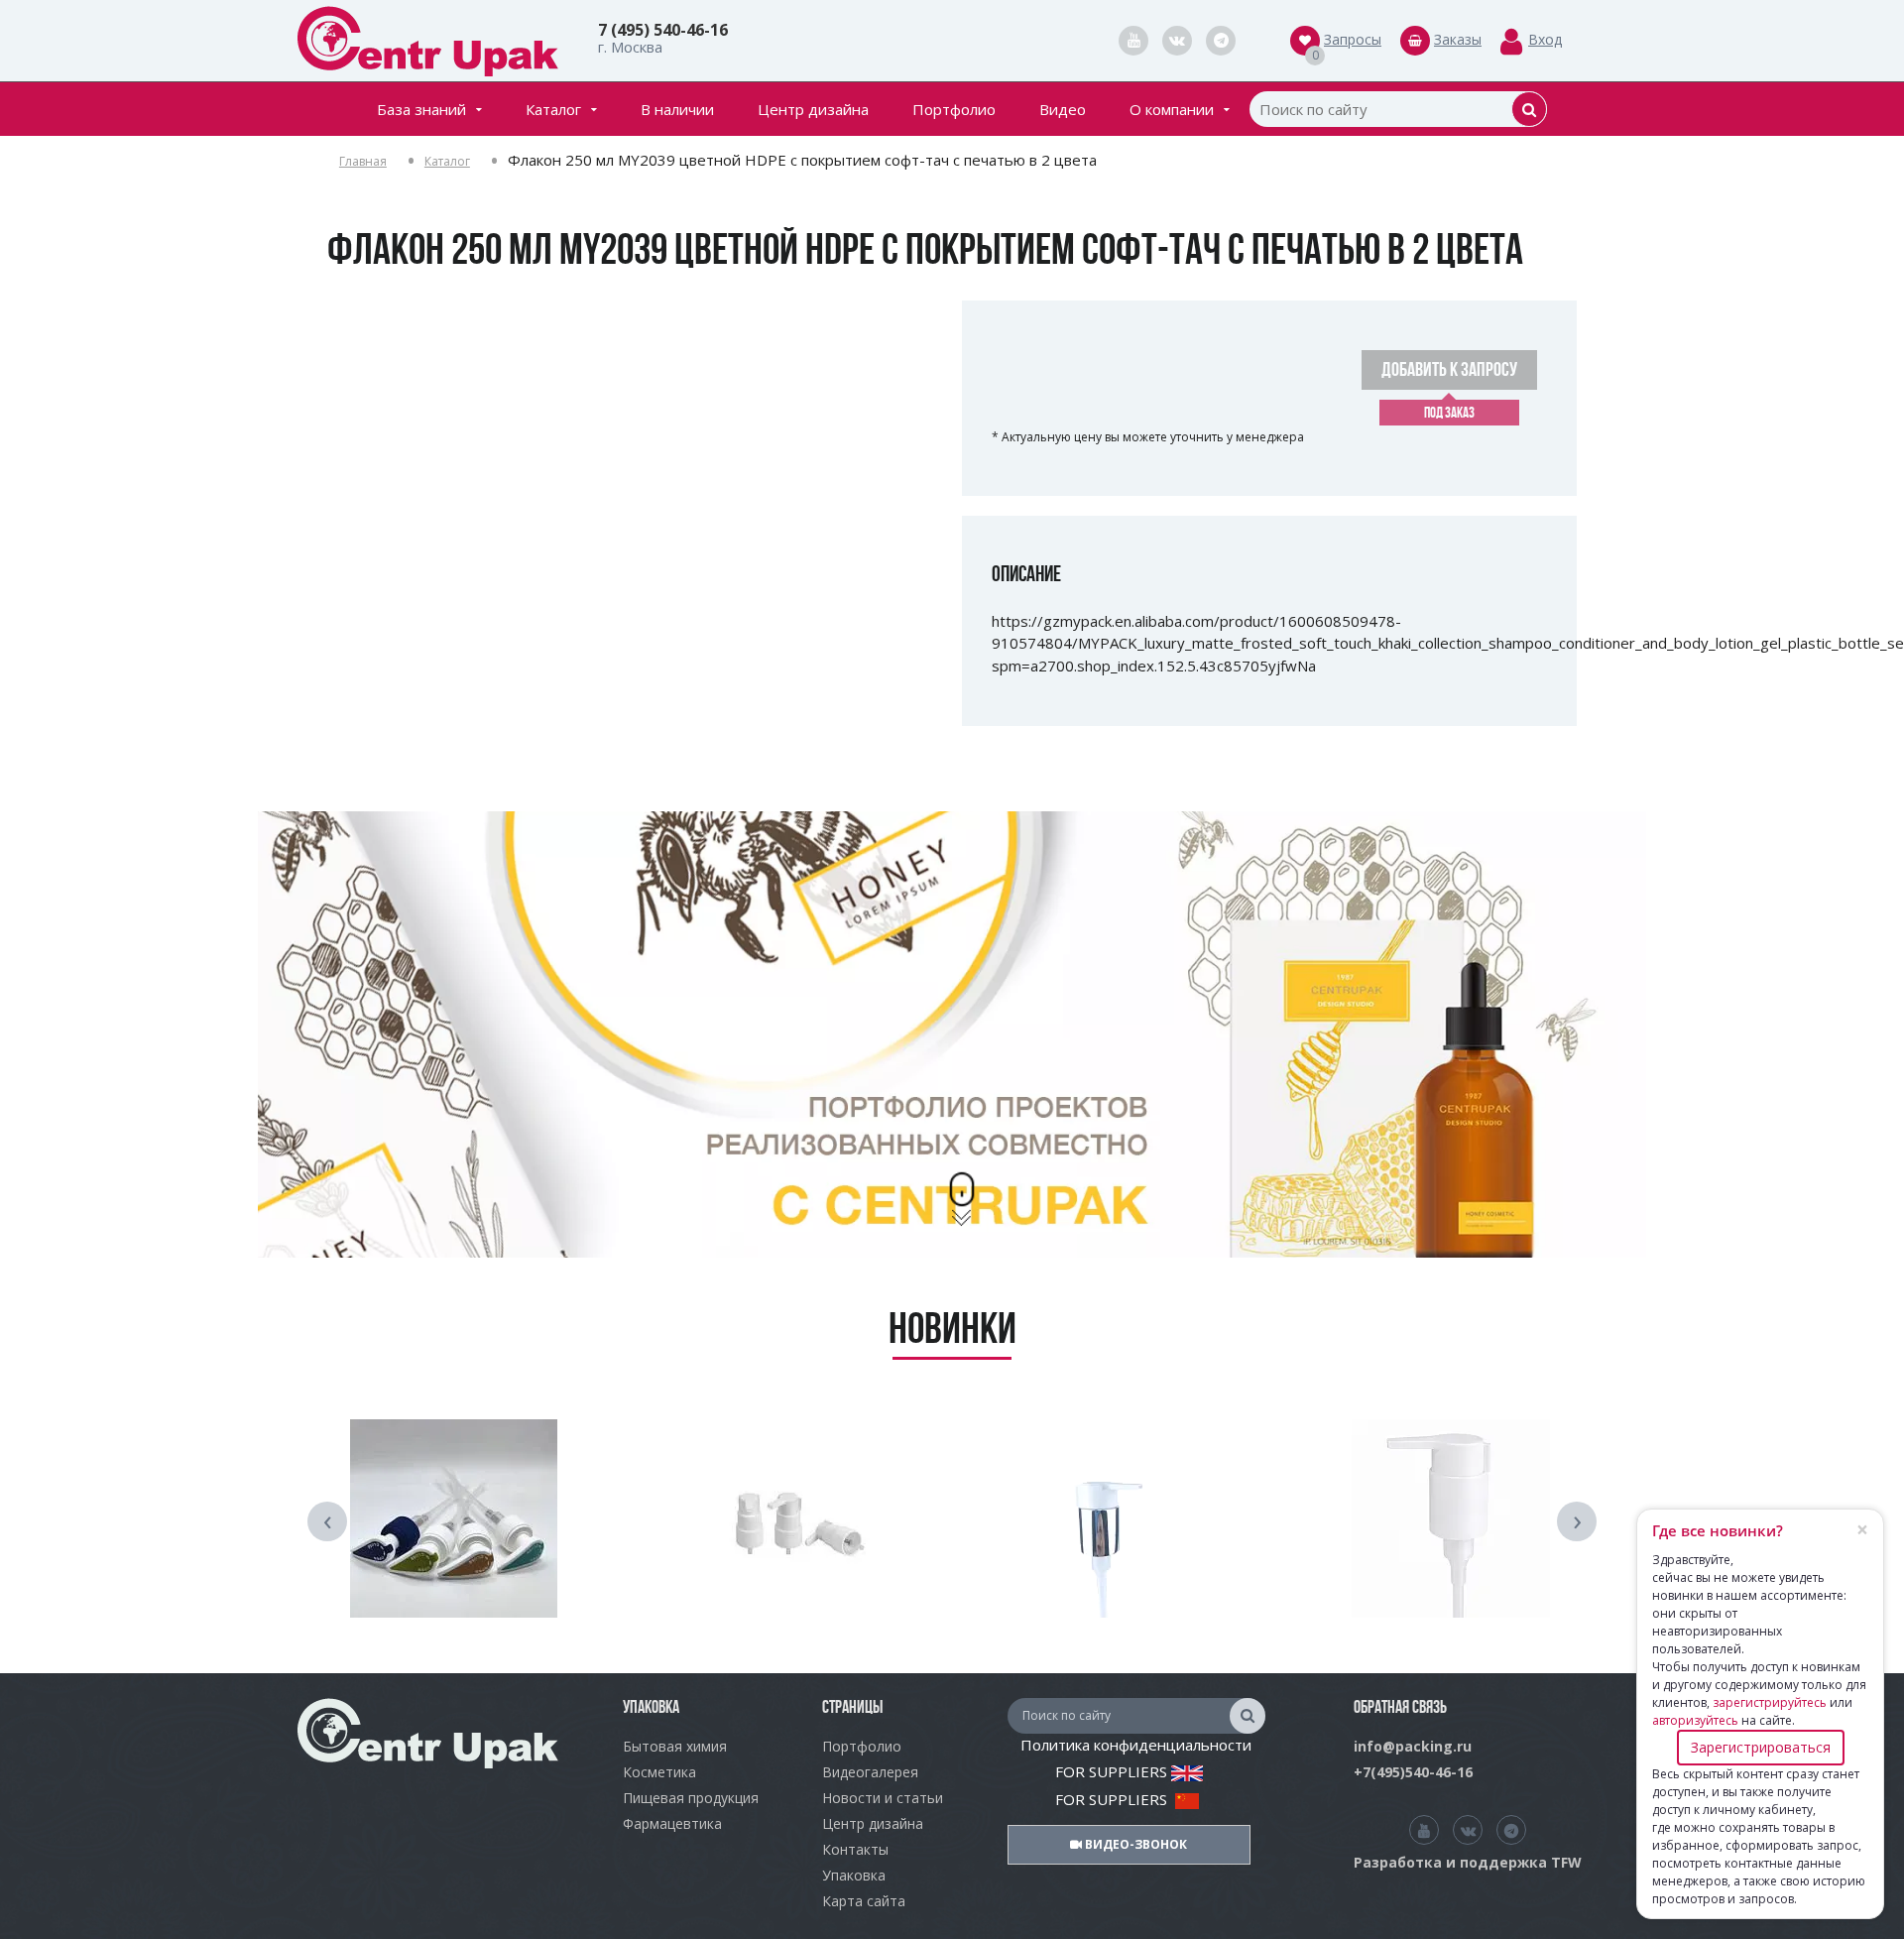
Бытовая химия (675, 1746)
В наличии (677, 109)
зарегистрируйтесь (1770, 1702)
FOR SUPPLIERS (1113, 1771)
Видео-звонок (1134, 1844)
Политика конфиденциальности (1136, 1745)
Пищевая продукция (691, 1798)
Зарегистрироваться (1761, 1747)
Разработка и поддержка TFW (1468, 1862)
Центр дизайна (813, 109)
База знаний (421, 109)
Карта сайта (864, 1901)
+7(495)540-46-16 (1413, 1772)
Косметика (659, 1772)
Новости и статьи (883, 1798)
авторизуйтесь (1695, 1720)
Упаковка (854, 1875)
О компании (1172, 109)
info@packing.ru (1413, 1746)
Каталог (553, 109)
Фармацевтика (672, 1823)
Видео (1063, 109)
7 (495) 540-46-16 (663, 30)
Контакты (855, 1849)
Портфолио (954, 109)
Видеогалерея (870, 1772)
